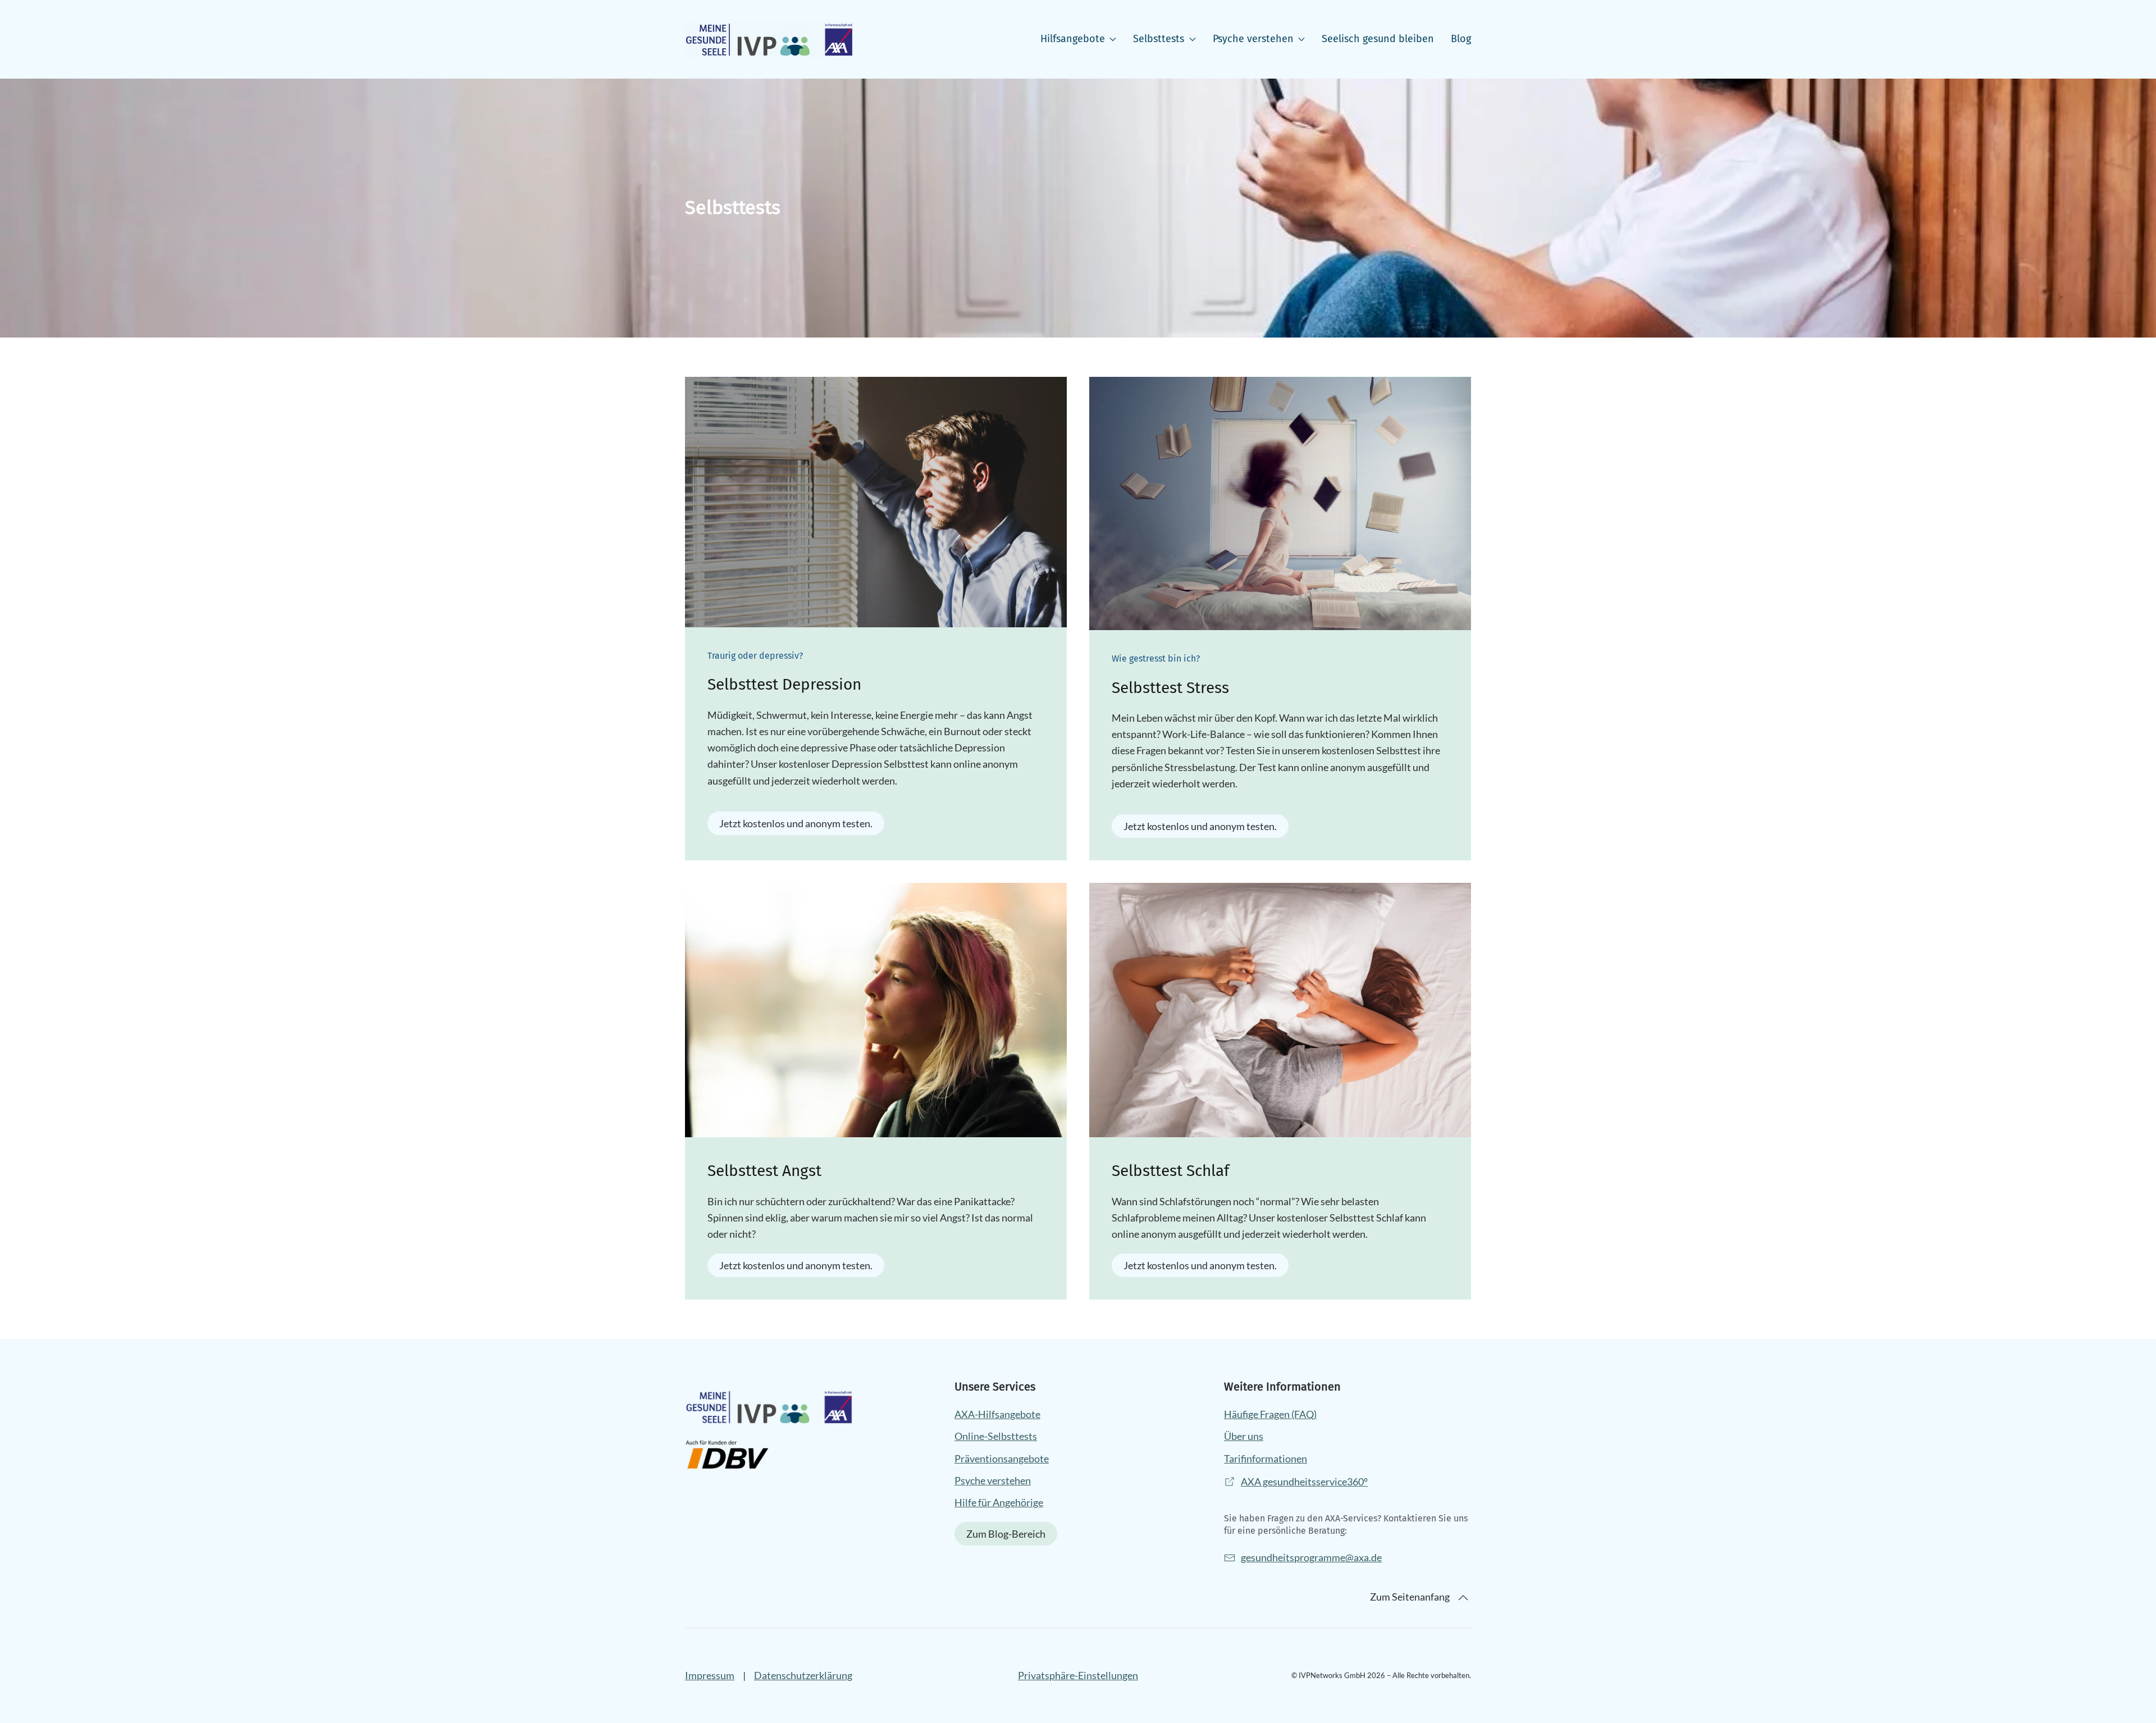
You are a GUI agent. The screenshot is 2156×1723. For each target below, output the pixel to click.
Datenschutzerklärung (803, 1675)
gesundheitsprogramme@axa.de (1311, 1558)
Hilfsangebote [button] (1073, 39)
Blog (1461, 39)
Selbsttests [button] (1159, 39)
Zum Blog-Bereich (1006, 1534)
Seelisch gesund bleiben (1378, 39)
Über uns (1244, 1436)
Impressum (710, 1675)
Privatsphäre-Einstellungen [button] (1078, 1675)
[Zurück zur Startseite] (769, 39)
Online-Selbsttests (996, 1436)
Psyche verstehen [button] (1253, 39)
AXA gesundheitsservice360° (1304, 1482)
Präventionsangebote (1002, 1458)
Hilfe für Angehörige (999, 1502)
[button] (1463, 1598)
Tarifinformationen (1266, 1458)
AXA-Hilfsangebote (997, 1414)
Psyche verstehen (993, 1480)
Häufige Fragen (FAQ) (1270, 1414)
